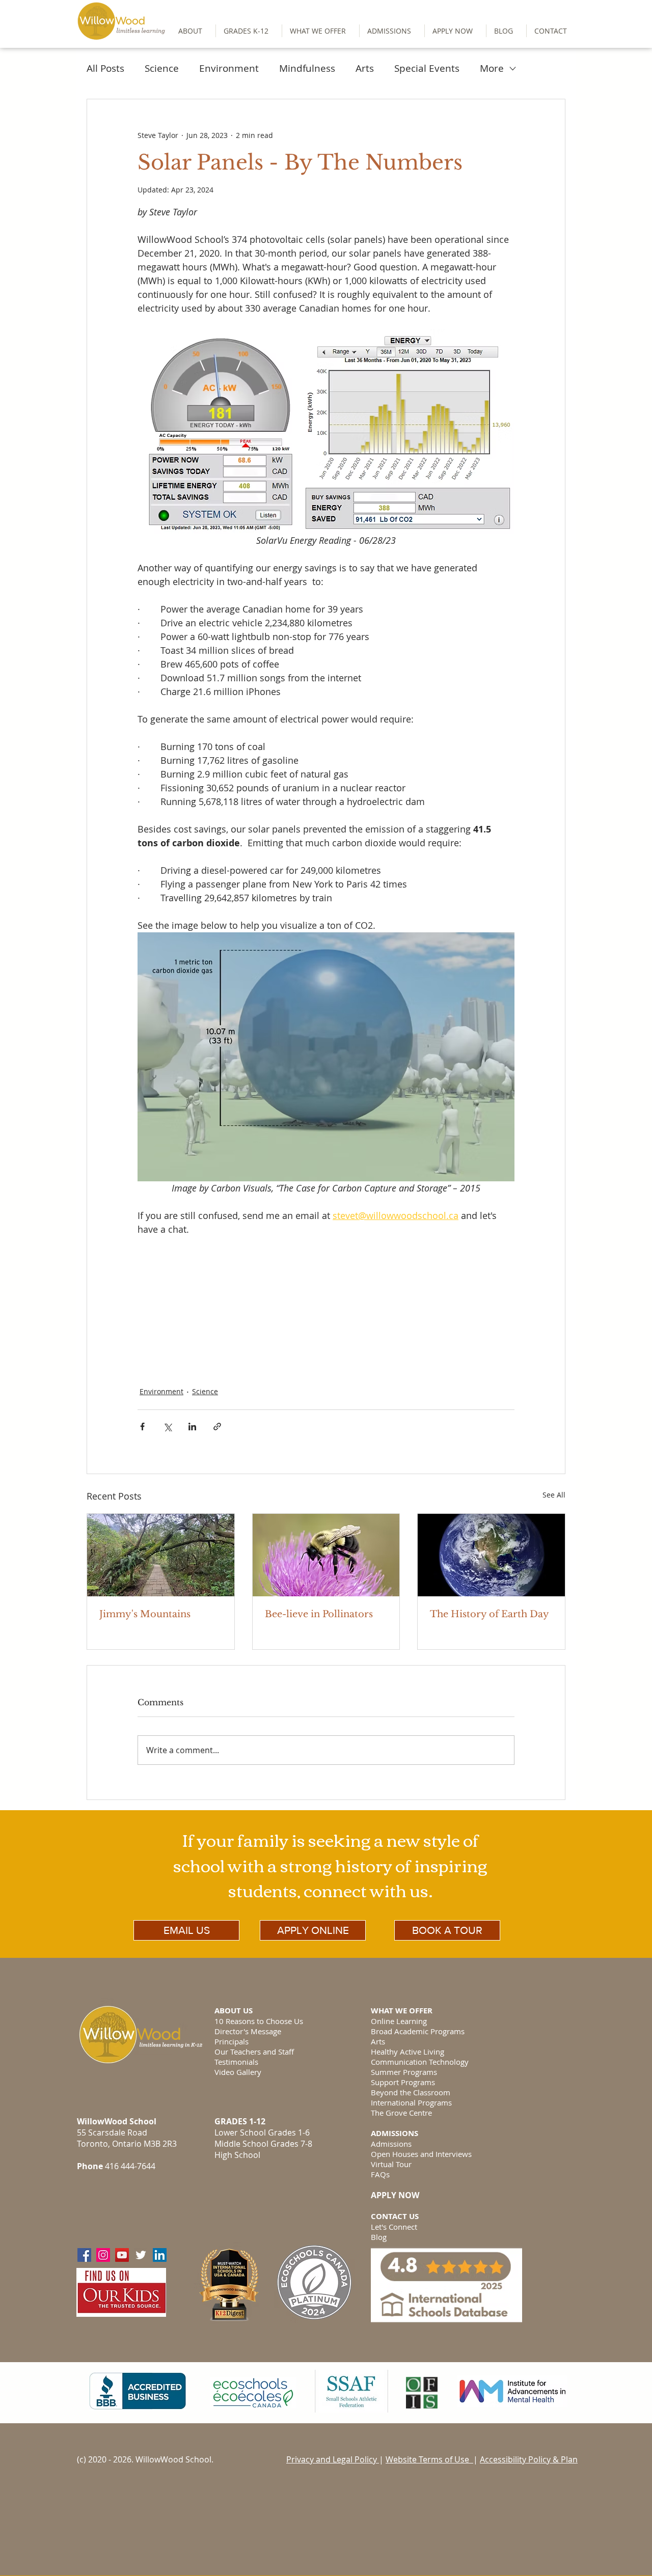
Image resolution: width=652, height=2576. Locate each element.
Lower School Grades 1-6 (262, 2132)
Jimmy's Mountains (145, 1614)
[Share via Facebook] (142, 1427)
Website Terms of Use (429, 2459)
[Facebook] (84, 2255)
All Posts (105, 68)
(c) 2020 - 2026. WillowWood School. (145, 2459)
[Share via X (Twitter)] (167, 1427)
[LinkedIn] (160, 2255)
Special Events (427, 68)
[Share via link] (217, 1427)
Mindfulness (307, 68)
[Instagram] (103, 2255)
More (492, 68)
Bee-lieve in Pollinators (319, 1614)
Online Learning (399, 2021)
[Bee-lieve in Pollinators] (326, 1555)
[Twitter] (141, 2255)
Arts (365, 68)
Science (162, 68)
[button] (249, 31)
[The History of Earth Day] (491, 1555)
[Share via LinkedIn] (192, 1427)
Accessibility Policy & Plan (529, 2459)
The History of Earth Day (490, 1614)
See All (554, 1495)
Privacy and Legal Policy (333, 2459)
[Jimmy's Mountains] (161, 1555)
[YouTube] (122, 2255)
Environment (229, 68)
